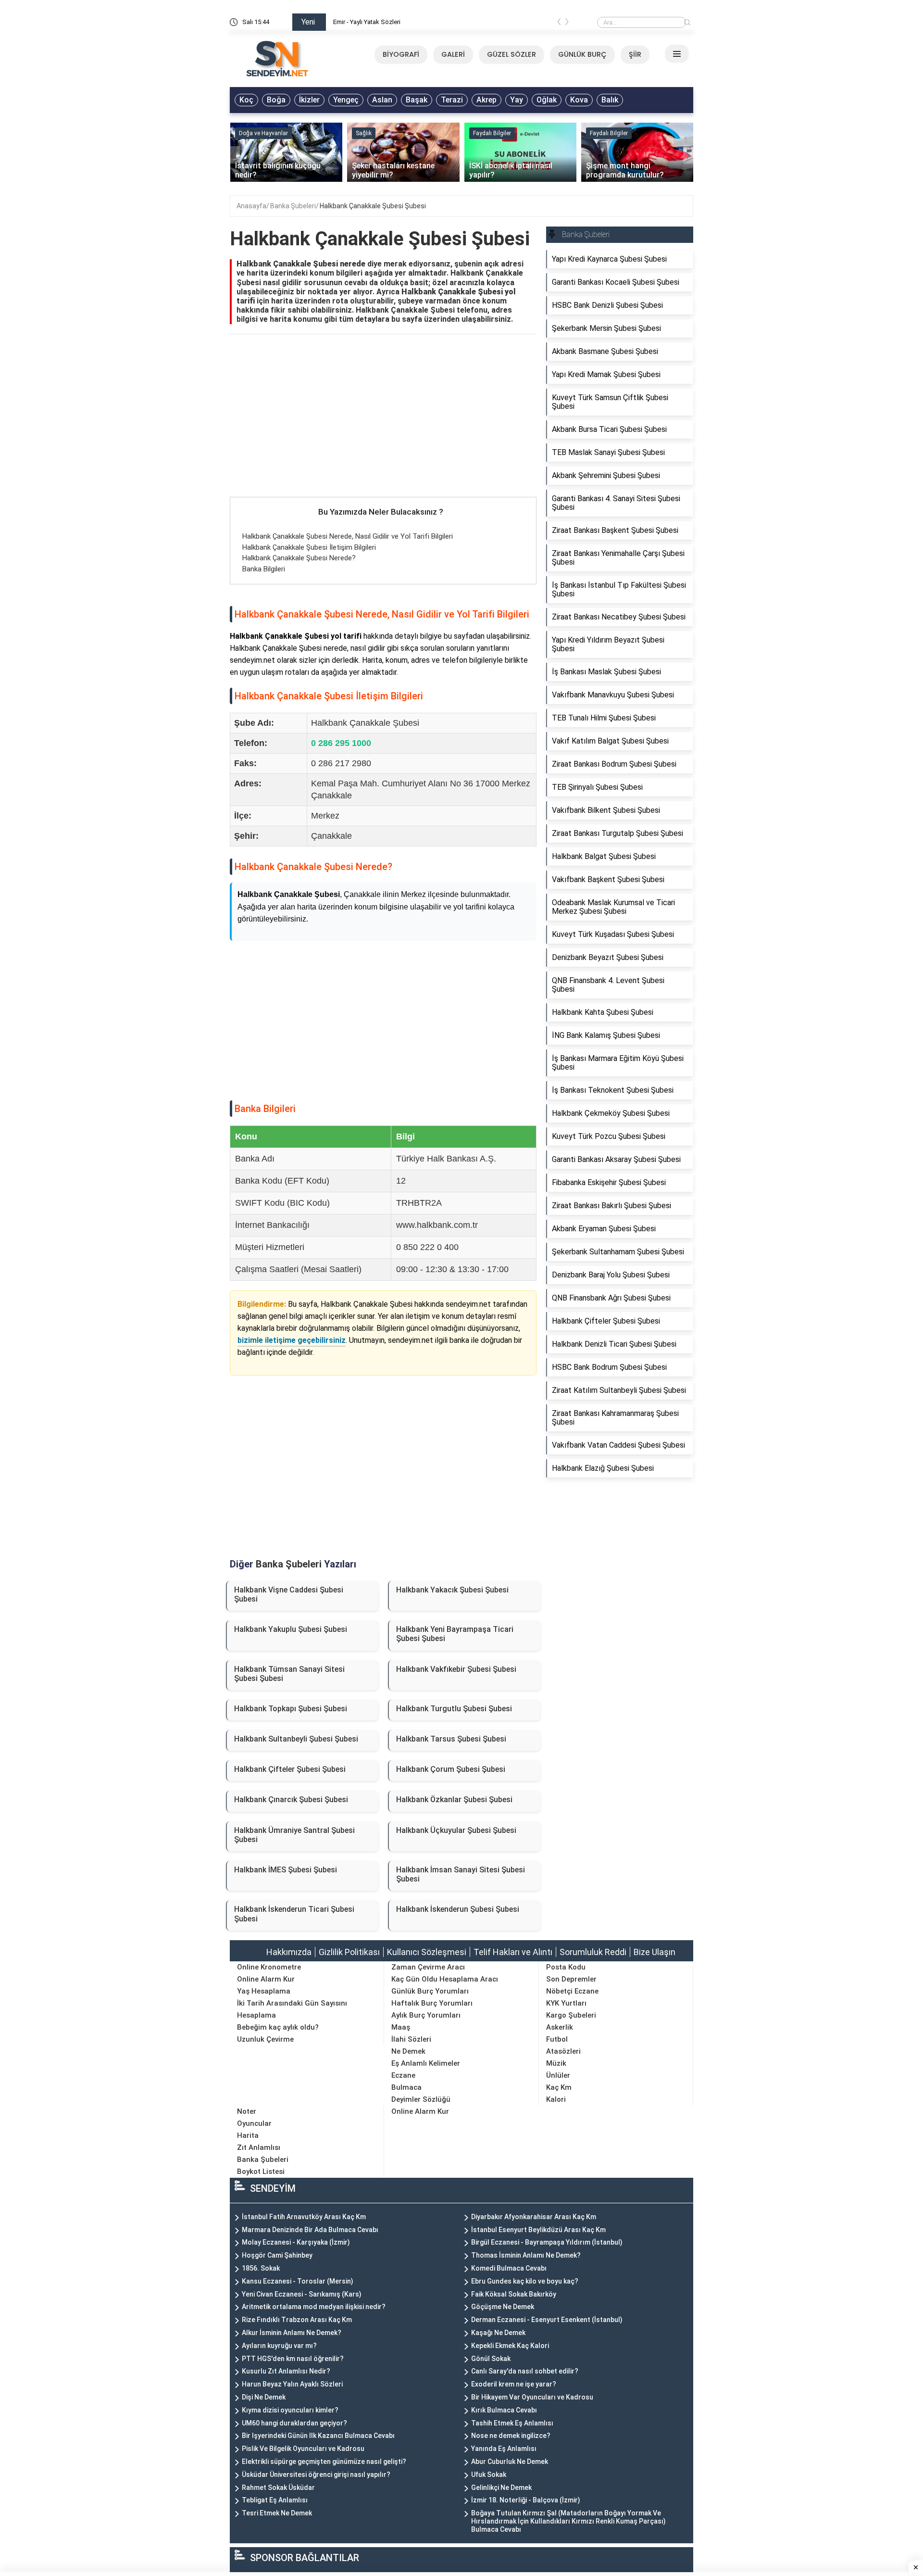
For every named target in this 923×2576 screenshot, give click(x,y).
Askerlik (560, 2027)
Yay (517, 100)
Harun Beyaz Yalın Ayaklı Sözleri (292, 2384)
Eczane (403, 2075)
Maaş (401, 2027)
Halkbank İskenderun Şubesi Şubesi (458, 1909)
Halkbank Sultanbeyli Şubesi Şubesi (296, 1739)
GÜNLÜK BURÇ (582, 54)
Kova (579, 100)
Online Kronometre (269, 1967)
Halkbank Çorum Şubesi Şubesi (451, 1769)
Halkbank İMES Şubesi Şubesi (286, 1870)
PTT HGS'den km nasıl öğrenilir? (293, 2359)
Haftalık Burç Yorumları (432, 2003)
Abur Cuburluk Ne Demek (510, 2462)
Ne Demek (408, 2051)
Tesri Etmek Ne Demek (277, 2513)
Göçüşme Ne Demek (503, 2307)
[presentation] (559, 24)
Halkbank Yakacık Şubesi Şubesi (452, 1590)
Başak (417, 100)
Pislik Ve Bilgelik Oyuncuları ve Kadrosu (303, 2449)
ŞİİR (635, 54)
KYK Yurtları (566, 2003)
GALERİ (453, 54)
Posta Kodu (566, 1967)
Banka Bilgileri (264, 569)
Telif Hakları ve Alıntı (513, 1952)
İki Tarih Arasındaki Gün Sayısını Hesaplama (292, 2009)
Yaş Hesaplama (264, 1991)
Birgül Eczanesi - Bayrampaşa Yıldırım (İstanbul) (547, 2242)
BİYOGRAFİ (401, 54)
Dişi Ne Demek (264, 2397)
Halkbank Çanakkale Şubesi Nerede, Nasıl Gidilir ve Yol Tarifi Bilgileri (348, 536)
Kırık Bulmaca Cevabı (504, 2410)
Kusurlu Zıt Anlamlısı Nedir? (286, 2371)
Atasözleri (563, 2051)
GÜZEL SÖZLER (511, 54)
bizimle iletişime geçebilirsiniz (292, 1340)
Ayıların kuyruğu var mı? (279, 2346)
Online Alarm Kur (266, 1979)
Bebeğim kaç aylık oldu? (278, 2027)
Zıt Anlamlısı (259, 2147)
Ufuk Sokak (489, 2475)
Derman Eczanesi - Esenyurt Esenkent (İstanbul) (547, 2320)
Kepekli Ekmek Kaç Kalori (510, 2346)
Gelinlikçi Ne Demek (501, 2488)
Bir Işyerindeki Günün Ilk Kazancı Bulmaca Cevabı (318, 2436)
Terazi (452, 100)
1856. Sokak (261, 2268)
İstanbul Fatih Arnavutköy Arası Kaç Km (304, 2217)
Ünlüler (558, 2075)
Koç (246, 100)
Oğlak (547, 100)
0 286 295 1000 (341, 743)
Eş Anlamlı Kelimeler (426, 2063)
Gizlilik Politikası (349, 1952)
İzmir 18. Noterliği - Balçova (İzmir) (526, 2500)
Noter (247, 2111)
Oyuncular (254, 2123)
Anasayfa (251, 206)
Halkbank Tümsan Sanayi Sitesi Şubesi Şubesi (289, 1674)
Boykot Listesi (261, 2172)
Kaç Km (559, 2087)
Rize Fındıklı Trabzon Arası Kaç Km (297, 2320)
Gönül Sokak (491, 2359)
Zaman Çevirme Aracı (428, 1967)
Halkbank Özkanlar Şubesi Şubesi (454, 1799)
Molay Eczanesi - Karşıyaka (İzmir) (296, 2242)
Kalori (556, 2099)
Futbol (557, 2039)
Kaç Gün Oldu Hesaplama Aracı (445, 1979)
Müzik (556, 2063)
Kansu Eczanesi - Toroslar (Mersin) (298, 2281)
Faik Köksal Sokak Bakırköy (514, 2294)
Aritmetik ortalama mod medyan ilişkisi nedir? (314, 2307)
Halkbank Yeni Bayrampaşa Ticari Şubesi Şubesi (455, 1634)
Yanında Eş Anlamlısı (504, 2449)
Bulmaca (406, 2087)
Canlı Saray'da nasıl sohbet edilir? (525, 2371)
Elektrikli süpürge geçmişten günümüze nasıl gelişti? (324, 2462)
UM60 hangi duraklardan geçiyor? (294, 2423)
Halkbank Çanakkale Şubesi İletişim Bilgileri (309, 547)
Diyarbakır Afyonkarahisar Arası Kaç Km (534, 2217)
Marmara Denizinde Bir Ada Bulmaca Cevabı (310, 2230)
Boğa (276, 100)
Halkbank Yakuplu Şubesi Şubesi (291, 1629)
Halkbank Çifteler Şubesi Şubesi (290, 1769)
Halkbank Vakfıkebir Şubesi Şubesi (456, 1669)
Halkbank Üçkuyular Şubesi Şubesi (456, 1830)
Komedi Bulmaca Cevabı (509, 2268)
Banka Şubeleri (293, 206)
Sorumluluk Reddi (593, 1952)
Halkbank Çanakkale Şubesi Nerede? (299, 558)
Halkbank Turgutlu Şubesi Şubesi (454, 1709)
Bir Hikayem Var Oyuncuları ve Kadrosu (532, 2397)
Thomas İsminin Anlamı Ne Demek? (526, 2255)
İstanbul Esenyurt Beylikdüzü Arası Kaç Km (538, 2230)
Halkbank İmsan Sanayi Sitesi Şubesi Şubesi (461, 1874)
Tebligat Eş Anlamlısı (275, 2500)
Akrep (486, 100)
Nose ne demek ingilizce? (511, 2436)
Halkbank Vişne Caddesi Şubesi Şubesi (289, 1594)
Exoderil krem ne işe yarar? (514, 2384)
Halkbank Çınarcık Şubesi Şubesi (291, 1799)
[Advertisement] (383, 426)
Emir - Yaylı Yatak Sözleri (367, 22)
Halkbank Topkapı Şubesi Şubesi (291, 1709)
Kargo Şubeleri (571, 2015)
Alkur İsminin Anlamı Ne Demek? (292, 2333)
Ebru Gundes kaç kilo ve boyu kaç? (525, 2281)
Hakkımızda (289, 1952)
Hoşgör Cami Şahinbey (277, 2255)
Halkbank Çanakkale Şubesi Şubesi (373, 206)
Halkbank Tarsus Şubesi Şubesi (451, 1739)
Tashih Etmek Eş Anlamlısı (512, 2423)
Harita (248, 2135)
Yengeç (346, 100)
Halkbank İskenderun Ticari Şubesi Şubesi (294, 1914)
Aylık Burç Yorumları (426, 2015)
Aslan (382, 100)
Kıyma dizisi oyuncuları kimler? (290, 2410)
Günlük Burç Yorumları (430, 1991)
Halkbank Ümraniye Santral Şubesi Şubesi (294, 1835)
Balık (610, 100)
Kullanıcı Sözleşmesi (427, 1952)
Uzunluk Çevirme (265, 2039)
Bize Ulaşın (655, 1952)
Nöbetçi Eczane (572, 1991)
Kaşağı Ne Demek (498, 2333)
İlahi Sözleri (411, 2039)
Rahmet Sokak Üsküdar (278, 2488)
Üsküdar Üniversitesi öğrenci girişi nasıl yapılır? (316, 2475)
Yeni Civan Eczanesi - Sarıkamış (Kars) (302, 2294)
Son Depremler (571, 1979)
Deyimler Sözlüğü (421, 2099)
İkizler (309, 100)
